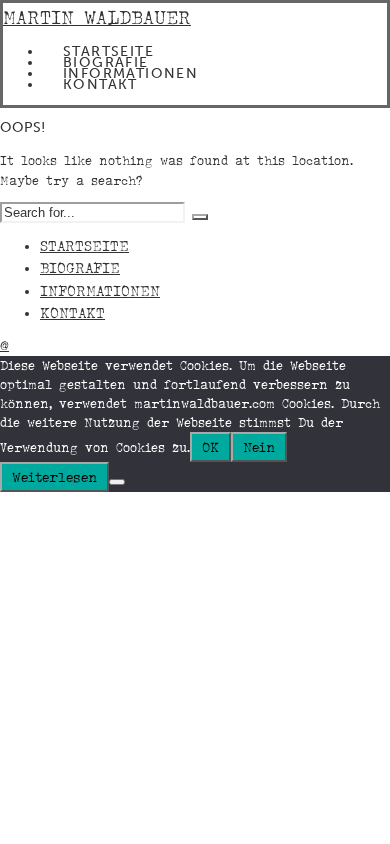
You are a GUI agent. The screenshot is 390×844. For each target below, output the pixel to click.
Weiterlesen (54, 477)
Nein (259, 447)
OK (210, 447)
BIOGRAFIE (106, 62)
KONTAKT (100, 84)
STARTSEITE (108, 51)
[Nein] (117, 482)
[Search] (200, 217)
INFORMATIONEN (130, 73)
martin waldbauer (97, 17)
